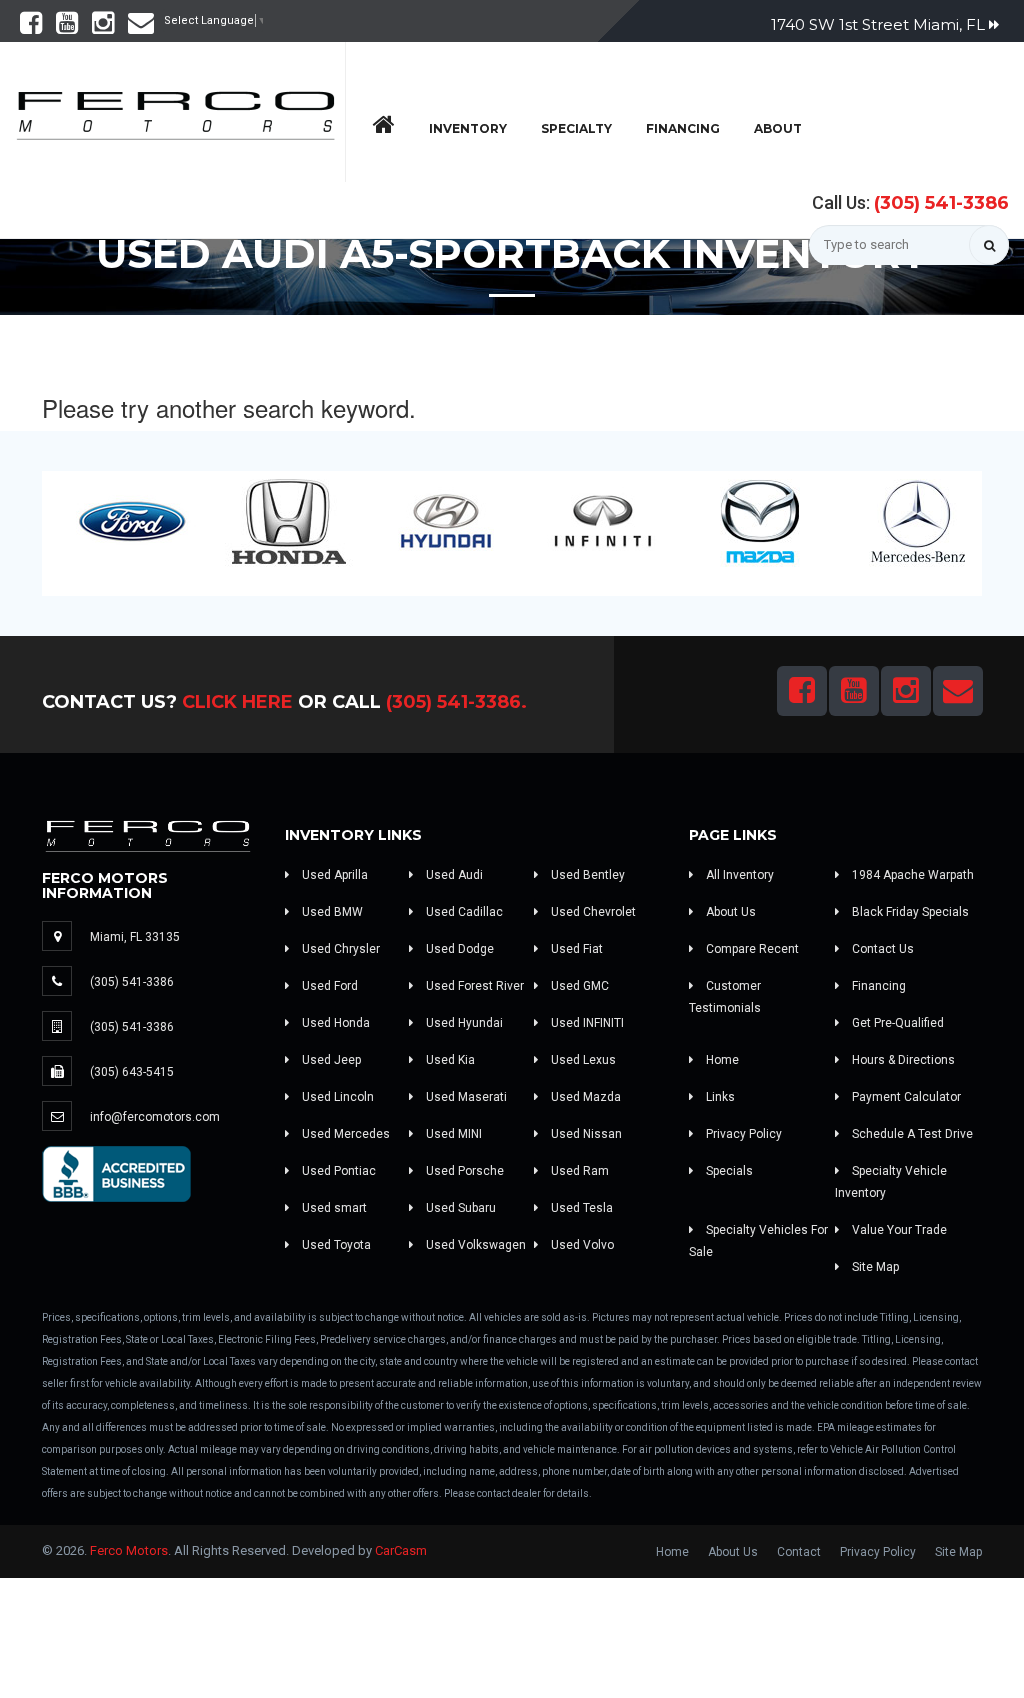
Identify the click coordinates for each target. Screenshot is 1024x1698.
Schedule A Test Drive (911, 1134)
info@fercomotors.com (155, 1117)
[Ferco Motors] (175, 110)
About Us (729, 912)
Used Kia (449, 1060)
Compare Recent (751, 949)
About (778, 128)
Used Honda (334, 1023)
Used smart (333, 1208)
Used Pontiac (337, 1171)
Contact (799, 1552)
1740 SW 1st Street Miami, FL (880, 24)
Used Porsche (463, 1171)
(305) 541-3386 (941, 203)
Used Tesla (580, 1208)
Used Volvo (581, 1245)
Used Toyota (335, 1245)
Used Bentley (586, 875)
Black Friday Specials (909, 912)
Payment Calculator (905, 1097)
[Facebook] (31, 27)
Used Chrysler (339, 949)
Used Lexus (582, 1060)
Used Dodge (458, 949)
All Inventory (738, 875)
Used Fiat (575, 949)
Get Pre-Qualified (896, 1023)
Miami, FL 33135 (135, 937)
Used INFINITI (586, 1023)
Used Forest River (473, 986)
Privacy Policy (742, 1134)
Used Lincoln (336, 1097)
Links (719, 1097)
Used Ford (328, 986)
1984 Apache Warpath (911, 875)
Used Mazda (584, 1097)
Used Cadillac (463, 912)
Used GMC (578, 986)
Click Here (237, 702)
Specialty (576, 128)
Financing (683, 128)
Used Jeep (330, 1060)
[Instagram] (103, 27)
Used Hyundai (463, 1023)
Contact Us (881, 949)
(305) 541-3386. (456, 702)
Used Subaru (459, 1208)
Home (721, 1060)
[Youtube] (67, 27)
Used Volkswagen (474, 1245)
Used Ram (578, 1171)
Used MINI (452, 1134)
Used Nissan (585, 1134)
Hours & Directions (902, 1060)
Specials (728, 1171)
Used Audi (453, 875)
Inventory (468, 128)
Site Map (874, 1267)
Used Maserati (465, 1097)
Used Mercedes (344, 1134)
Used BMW (331, 912)
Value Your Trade (898, 1230)
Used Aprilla (333, 875)
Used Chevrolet (592, 912)
